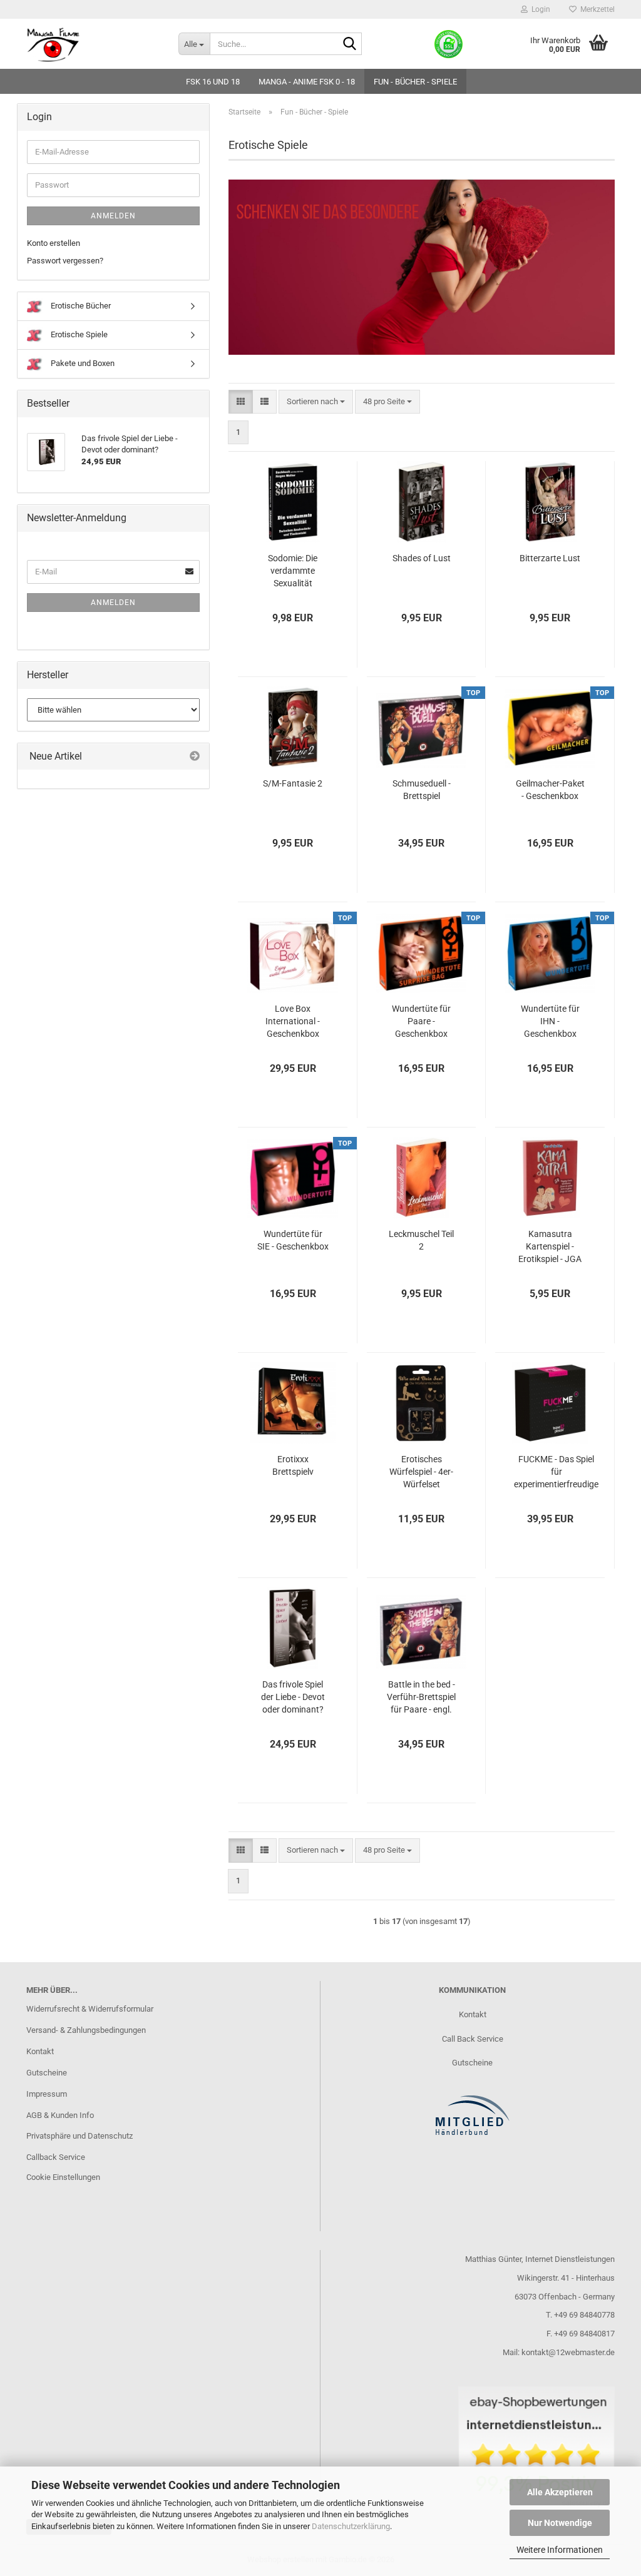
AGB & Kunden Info (60, 2115)
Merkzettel (596, 9)
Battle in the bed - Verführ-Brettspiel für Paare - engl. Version (421, 1698)
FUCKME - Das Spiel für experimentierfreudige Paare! (556, 1472)
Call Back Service (473, 2039)
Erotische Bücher (80, 306)
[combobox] (316, 402)
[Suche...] (350, 44)
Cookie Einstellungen (63, 2177)
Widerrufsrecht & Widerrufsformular (90, 2009)
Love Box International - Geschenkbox (293, 1021)
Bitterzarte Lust (550, 558)
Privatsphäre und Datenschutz (79, 2136)
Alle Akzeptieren (560, 2492)
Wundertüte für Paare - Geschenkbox (421, 1021)
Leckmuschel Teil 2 (421, 1240)
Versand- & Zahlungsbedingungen (86, 2030)
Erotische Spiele (78, 334)
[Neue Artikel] (195, 757)
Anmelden (113, 216)
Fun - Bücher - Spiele (415, 82)
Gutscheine (47, 2073)
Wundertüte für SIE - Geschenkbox (293, 1240)
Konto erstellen (54, 243)
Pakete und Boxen (82, 363)
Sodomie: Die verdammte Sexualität (293, 571)
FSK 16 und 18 (213, 82)
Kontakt (40, 2051)
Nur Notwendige (560, 2523)
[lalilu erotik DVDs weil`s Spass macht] (93, 44)
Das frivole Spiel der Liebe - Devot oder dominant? (293, 1697)
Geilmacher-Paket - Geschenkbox (550, 790)
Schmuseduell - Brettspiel (422, 790)
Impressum (47, 2094)
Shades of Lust (422, 558)
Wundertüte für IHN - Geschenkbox (550, 1021)
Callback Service (56, 2157)
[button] (241, 402)
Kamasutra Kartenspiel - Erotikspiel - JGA (550, 1246)
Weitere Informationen (560, 2550)
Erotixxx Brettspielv (293, 1465)
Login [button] (539, 9)
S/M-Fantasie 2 (293, 783)
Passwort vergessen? (65, 261)
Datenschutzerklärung (351, 2526)
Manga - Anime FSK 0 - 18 (307, 82)
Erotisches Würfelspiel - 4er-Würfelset (421, 1472)
